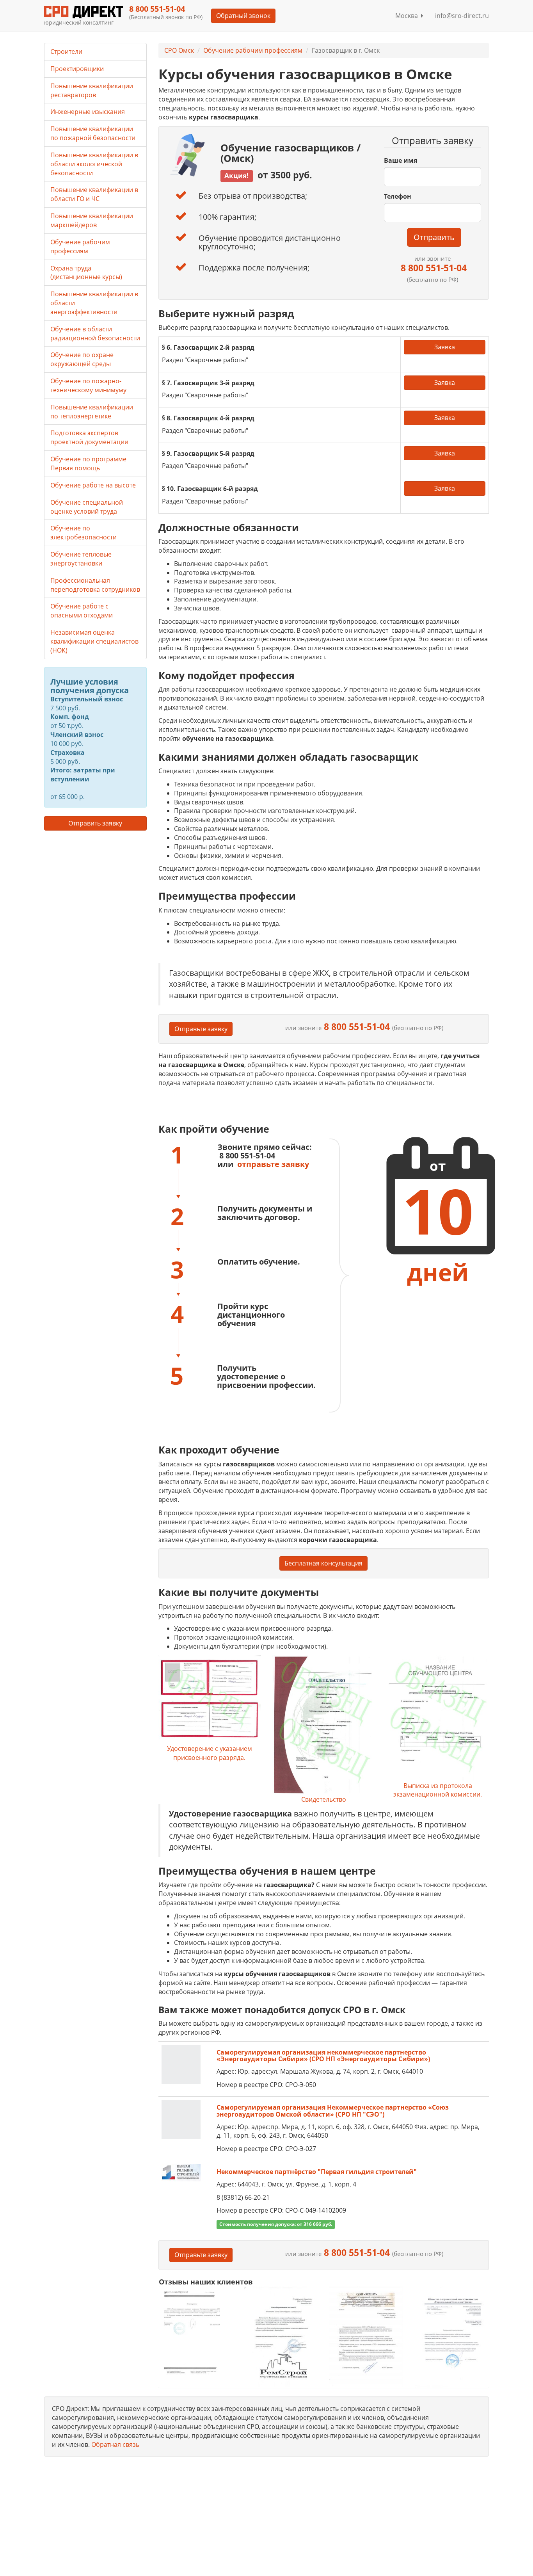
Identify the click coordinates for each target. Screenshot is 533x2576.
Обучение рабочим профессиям (253, 50)
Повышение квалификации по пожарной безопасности (93, 133)
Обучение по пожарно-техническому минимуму (88, 385)
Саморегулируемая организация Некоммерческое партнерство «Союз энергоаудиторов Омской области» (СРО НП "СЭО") (333, 2111)
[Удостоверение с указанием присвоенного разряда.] (210, 1700)
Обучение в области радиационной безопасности (95, 334)
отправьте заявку (273, 1164)
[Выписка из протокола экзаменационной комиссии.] (437, 1718)
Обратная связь (115, 2444)
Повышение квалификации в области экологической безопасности (94, 164)
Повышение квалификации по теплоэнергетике (92, 412)
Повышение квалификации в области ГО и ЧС (94, 194)
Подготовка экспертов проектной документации (89, 437)
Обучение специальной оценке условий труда (87, 507)
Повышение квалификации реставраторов (92, 90)
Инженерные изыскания (88, 112)
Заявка (445, 347)
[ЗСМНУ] (366, 2337)
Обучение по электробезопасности (84, 533)
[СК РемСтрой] (281, 2337)
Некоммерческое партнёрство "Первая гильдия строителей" (317, 2172)
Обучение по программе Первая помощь (88, 463)
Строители (66, 52)
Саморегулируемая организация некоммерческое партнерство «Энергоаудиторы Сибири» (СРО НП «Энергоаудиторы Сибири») (323, 2056)
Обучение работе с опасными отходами (82, 611)
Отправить (434, 237)
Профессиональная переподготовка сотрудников (95, 585)
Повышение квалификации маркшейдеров (92, 220)
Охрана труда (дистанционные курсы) (86, 273)
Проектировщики (77, 69)
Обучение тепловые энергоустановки (81, 559)
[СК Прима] (452, 2337)
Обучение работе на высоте (93, 485)
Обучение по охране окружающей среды (82, 359)
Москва (408, 16)
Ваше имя (401, 160)
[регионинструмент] (196, 2332)
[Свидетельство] (323, 1725)
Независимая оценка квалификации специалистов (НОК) (94, 641)
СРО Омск (179, 50)
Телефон (398, 196)
